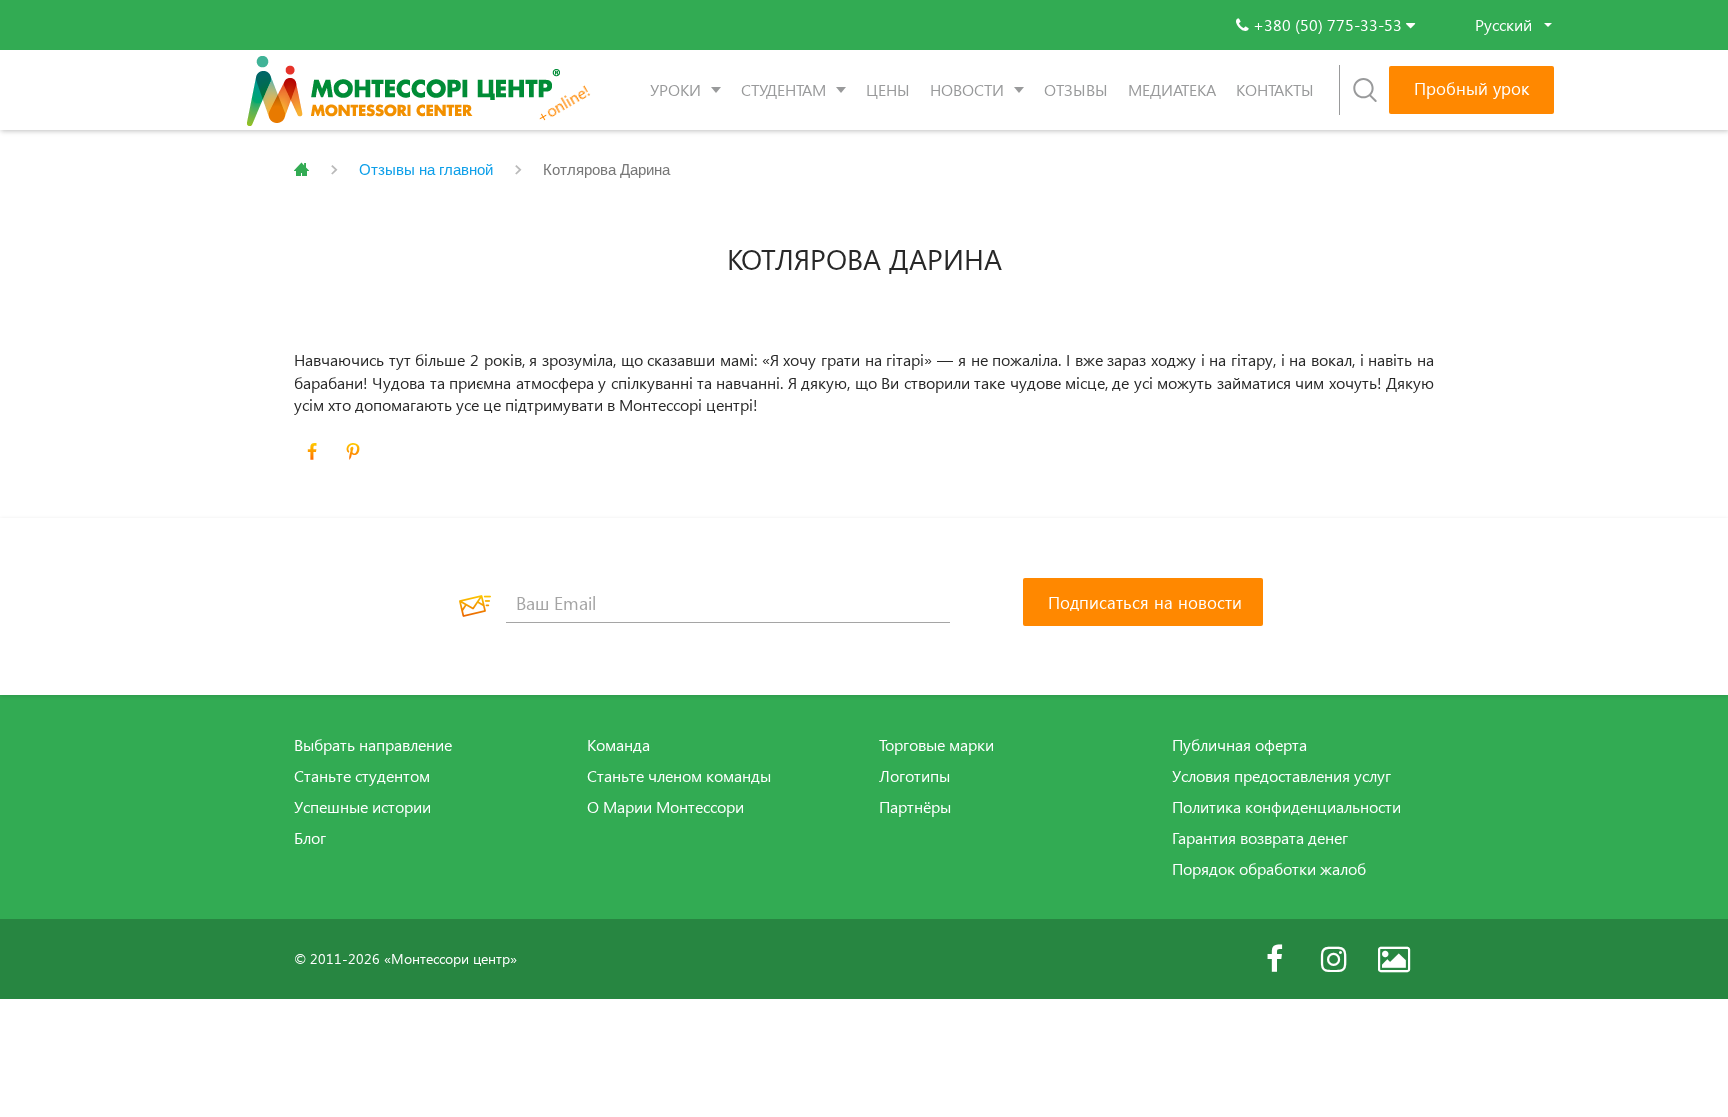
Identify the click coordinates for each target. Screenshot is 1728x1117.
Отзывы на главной (426, 169)
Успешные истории (362, 807)
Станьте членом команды (679, 776)
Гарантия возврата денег (1260, 838)
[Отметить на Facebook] (312, 452)
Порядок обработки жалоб (1269, 869)
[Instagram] (1334, 959)
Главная (301, 170)
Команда (618, 745)
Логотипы (914, 776)
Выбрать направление (373, 745)
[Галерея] (1394, 959)
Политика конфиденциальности (1286, 807)
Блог (310, 838)
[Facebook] (1274, 959)
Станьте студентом (362, 776)
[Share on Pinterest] (353, 452)
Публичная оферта (1239, 745)
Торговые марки (936, 745)
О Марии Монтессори (665, 807)
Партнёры (915, 807)
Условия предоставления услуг (1281, 776)
